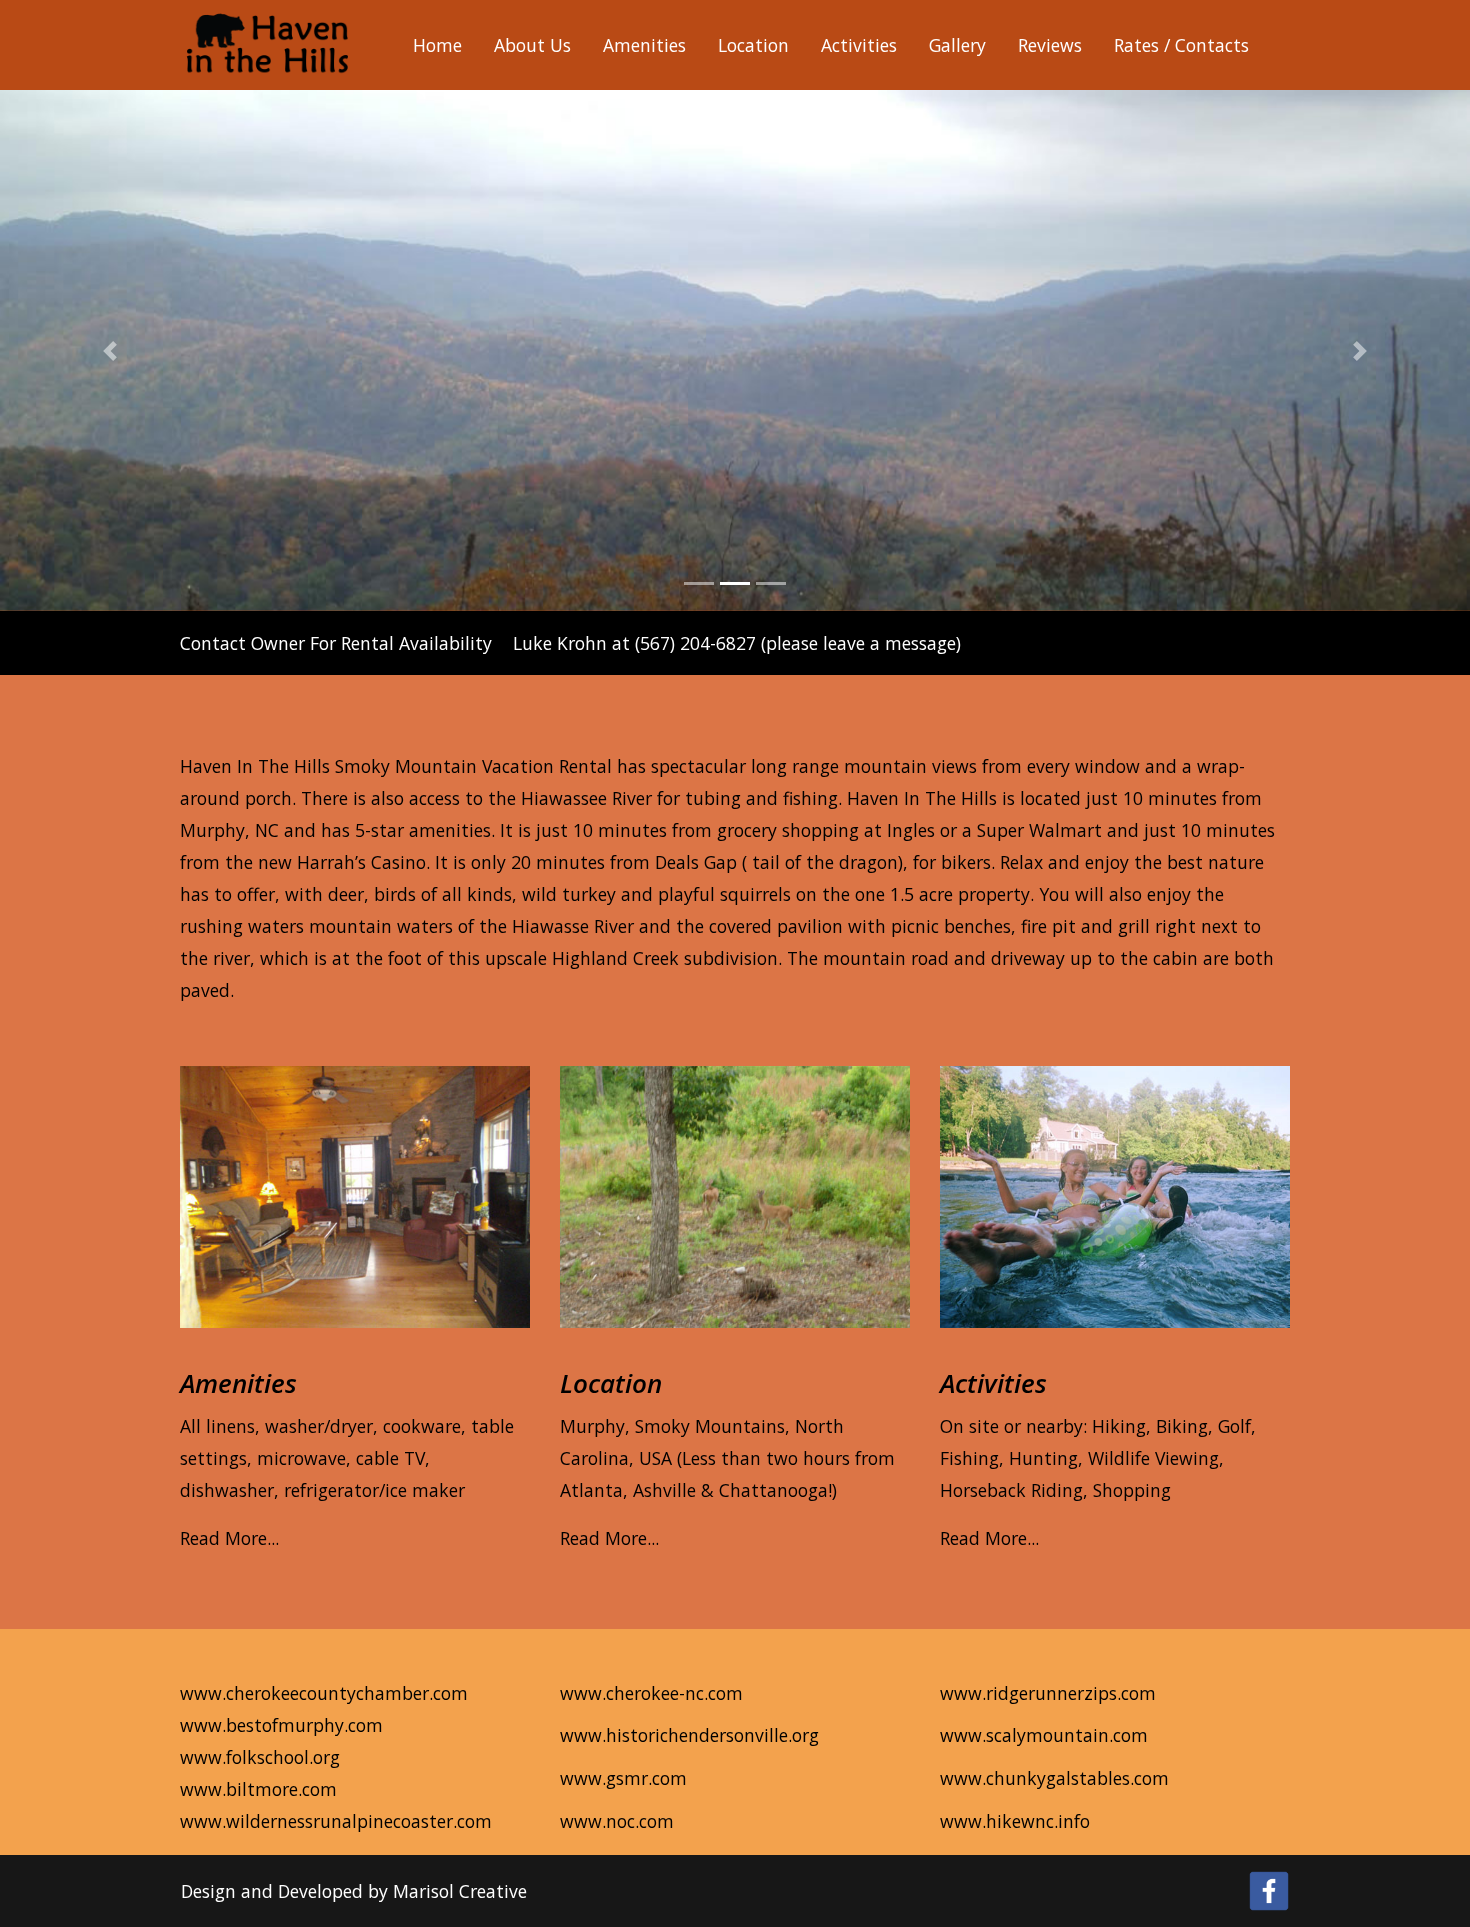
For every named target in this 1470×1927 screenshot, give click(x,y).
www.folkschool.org (260, 1757)
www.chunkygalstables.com (1054, 1778)
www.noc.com (617, 1821)
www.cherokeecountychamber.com (324, 1693)
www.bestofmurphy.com (281, 1725)
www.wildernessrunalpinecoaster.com (336, 1821)
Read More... (229, 1538)
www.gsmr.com (623, 1778)
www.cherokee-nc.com (651, 1693)
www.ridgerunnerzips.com (1048, 1693)
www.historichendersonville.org (689, 1735)
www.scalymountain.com (1044, 1735)
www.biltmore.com (258, 1789)
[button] (110, 350)
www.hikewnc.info (1015, 1821)
